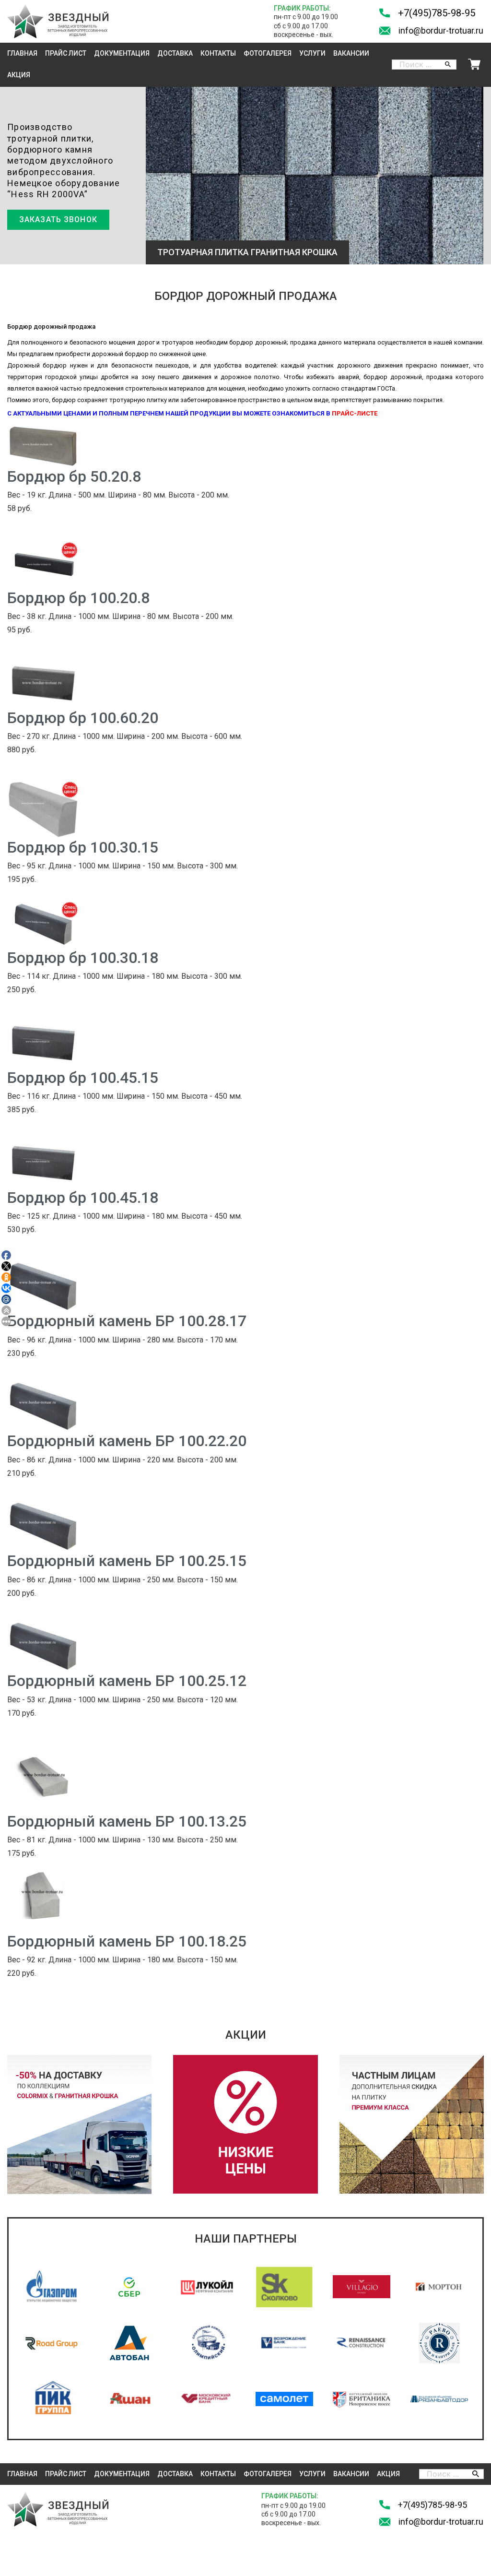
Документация (122, 53)
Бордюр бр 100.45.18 (83, 1198)
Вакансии (351, 53)
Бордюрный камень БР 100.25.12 (127, 1681)
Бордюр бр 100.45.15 (83, 1078)
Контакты (218, 53)
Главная (22, 53)
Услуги (312, 53)
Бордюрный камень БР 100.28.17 (127, 1321)
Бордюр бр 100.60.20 (83, 718)
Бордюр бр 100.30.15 (83, 847)
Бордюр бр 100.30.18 (83, 958)
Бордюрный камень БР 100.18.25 (127, 1941)
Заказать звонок (58, 220)
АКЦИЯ (19, 75)
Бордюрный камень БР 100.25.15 (127, 1561)
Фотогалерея (268, 53)
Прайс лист (66, 53)
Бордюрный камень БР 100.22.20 (127, 1441)
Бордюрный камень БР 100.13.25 (127, 1821)
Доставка (175, 53)
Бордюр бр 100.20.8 (78, 598)
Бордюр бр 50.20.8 (74, 476)
